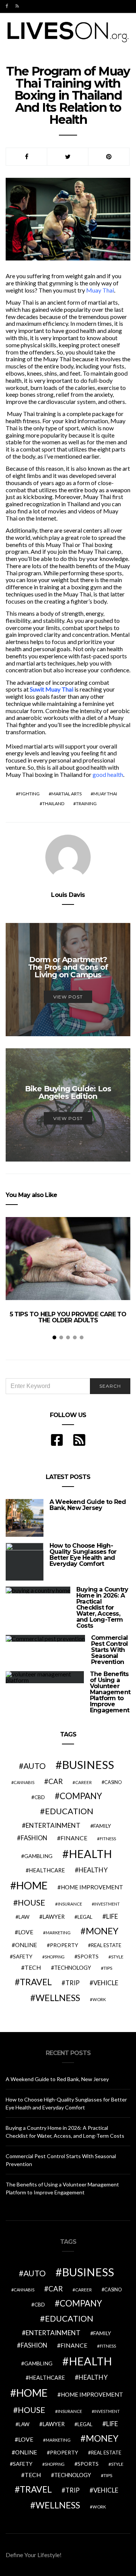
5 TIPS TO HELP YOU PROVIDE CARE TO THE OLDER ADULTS (68, 1317)
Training (86, 803)
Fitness (108, 1839)
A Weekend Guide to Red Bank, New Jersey (88, 1505)
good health (108, 774)
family (102, 1826)
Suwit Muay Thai (52, 689)
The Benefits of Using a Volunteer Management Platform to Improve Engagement (110, 1692)
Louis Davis (68, 895)
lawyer (53, 1917)
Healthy (93, 1870)
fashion (34, 1838)
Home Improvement (92, 1887)
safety (23, 1956)
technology (73, 1968)
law (24, 1917)
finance (74, 1838)
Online (26, 1945)
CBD (40, 1797)
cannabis (24, 1782)
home (32, 1885)
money (102, 1931)
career (83, 1782)
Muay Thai (100, 290)
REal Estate (106, 1945)
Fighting (29, 794)
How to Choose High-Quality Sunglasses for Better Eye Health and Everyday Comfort (83, 1555)
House (32, 1903)
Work (99, 1999)
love (26, 1932)
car (56, 1781)
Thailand (53, 803)
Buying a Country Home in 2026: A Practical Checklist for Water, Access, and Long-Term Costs (102, 1608)
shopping (55, 1957)
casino (113, 1782)
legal (85, 1917)
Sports (88, 1956)
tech (33, 1967)
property (64, 1945)
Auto (35, 1766)
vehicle (106, 1983)
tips (108, 1968)
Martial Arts (66, 794)
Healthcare (47, 1870)
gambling (38, 1856)
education (69, 1811)
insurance (70, 1904)
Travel (36, 1982)
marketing (58, 1933)
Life (112, 1916)
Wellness (58, 1998)
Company (81, 1796)
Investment (107, 1904)
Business (88, 1765)
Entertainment (53, 1825)
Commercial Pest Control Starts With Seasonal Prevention (109, 1650)
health (90, 1854)
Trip (73, 1983)
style (117, 1957)
